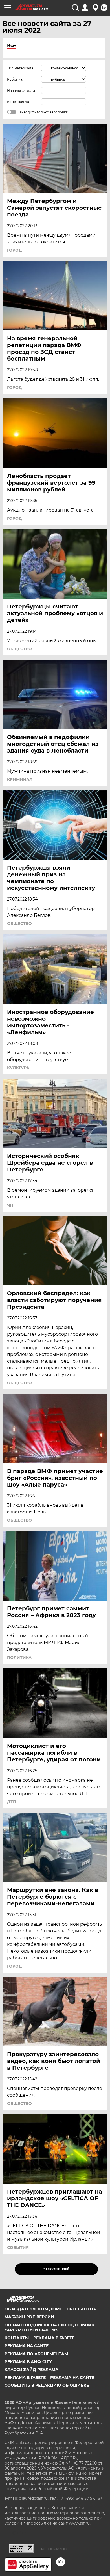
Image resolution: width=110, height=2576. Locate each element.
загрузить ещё (56, 2269)
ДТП (12, 1802)
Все (11, 46)
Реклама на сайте (27, 2346)
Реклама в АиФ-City (28, 2362)
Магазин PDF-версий (29, 2317)
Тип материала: (21, 68)
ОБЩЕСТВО (19, 649)
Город (15, 250)
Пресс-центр (82, 2309)
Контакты (17, 2338)
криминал (20, 779)
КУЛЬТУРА (18, 1068)
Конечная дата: (20, 102)
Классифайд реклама (31, 2370)
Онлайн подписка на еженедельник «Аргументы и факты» (49, 2327)
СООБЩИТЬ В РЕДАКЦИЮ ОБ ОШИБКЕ (47, 2385)
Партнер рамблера (53, 2549)
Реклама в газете (54, 2338)
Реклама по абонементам (36, 2354)
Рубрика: (15, 79)
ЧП (10, 1205)
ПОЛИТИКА (19, 1658)
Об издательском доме (33, 2309)
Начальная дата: (21, 91)
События (18, 2247)
